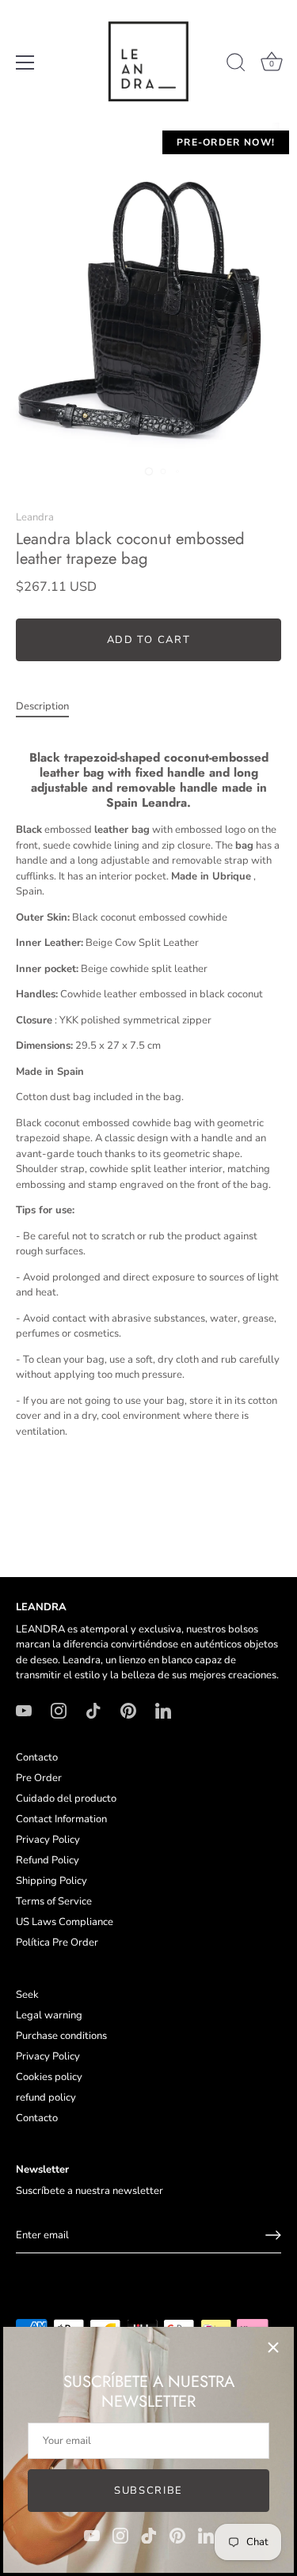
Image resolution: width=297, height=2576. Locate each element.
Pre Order (39, 1778)
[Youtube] (92, 2535)
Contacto (37, 1757)
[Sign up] (273, 2235)
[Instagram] (120, 2535)
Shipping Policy (51, 1881)
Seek (27, 1995)
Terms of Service (54, 1901)
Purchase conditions (61, 2036)
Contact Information (61, 1819)
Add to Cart (149, 640)
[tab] (50, 707)
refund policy (46, 2097)
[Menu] (25, 62)
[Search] (236, 65)
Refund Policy (48, 1860)
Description (42, 706)
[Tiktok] (149, 2535)
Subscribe (148, 2491)
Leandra (35, 517)
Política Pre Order (57, 1942)
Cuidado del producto (66, 1799)
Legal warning (49, 2015)
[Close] (273, 2347)
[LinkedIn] (206, 2535)
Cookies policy (49, 2077)
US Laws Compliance (65, 1922)
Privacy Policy (48, 1840)
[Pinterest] (177, 2535)
